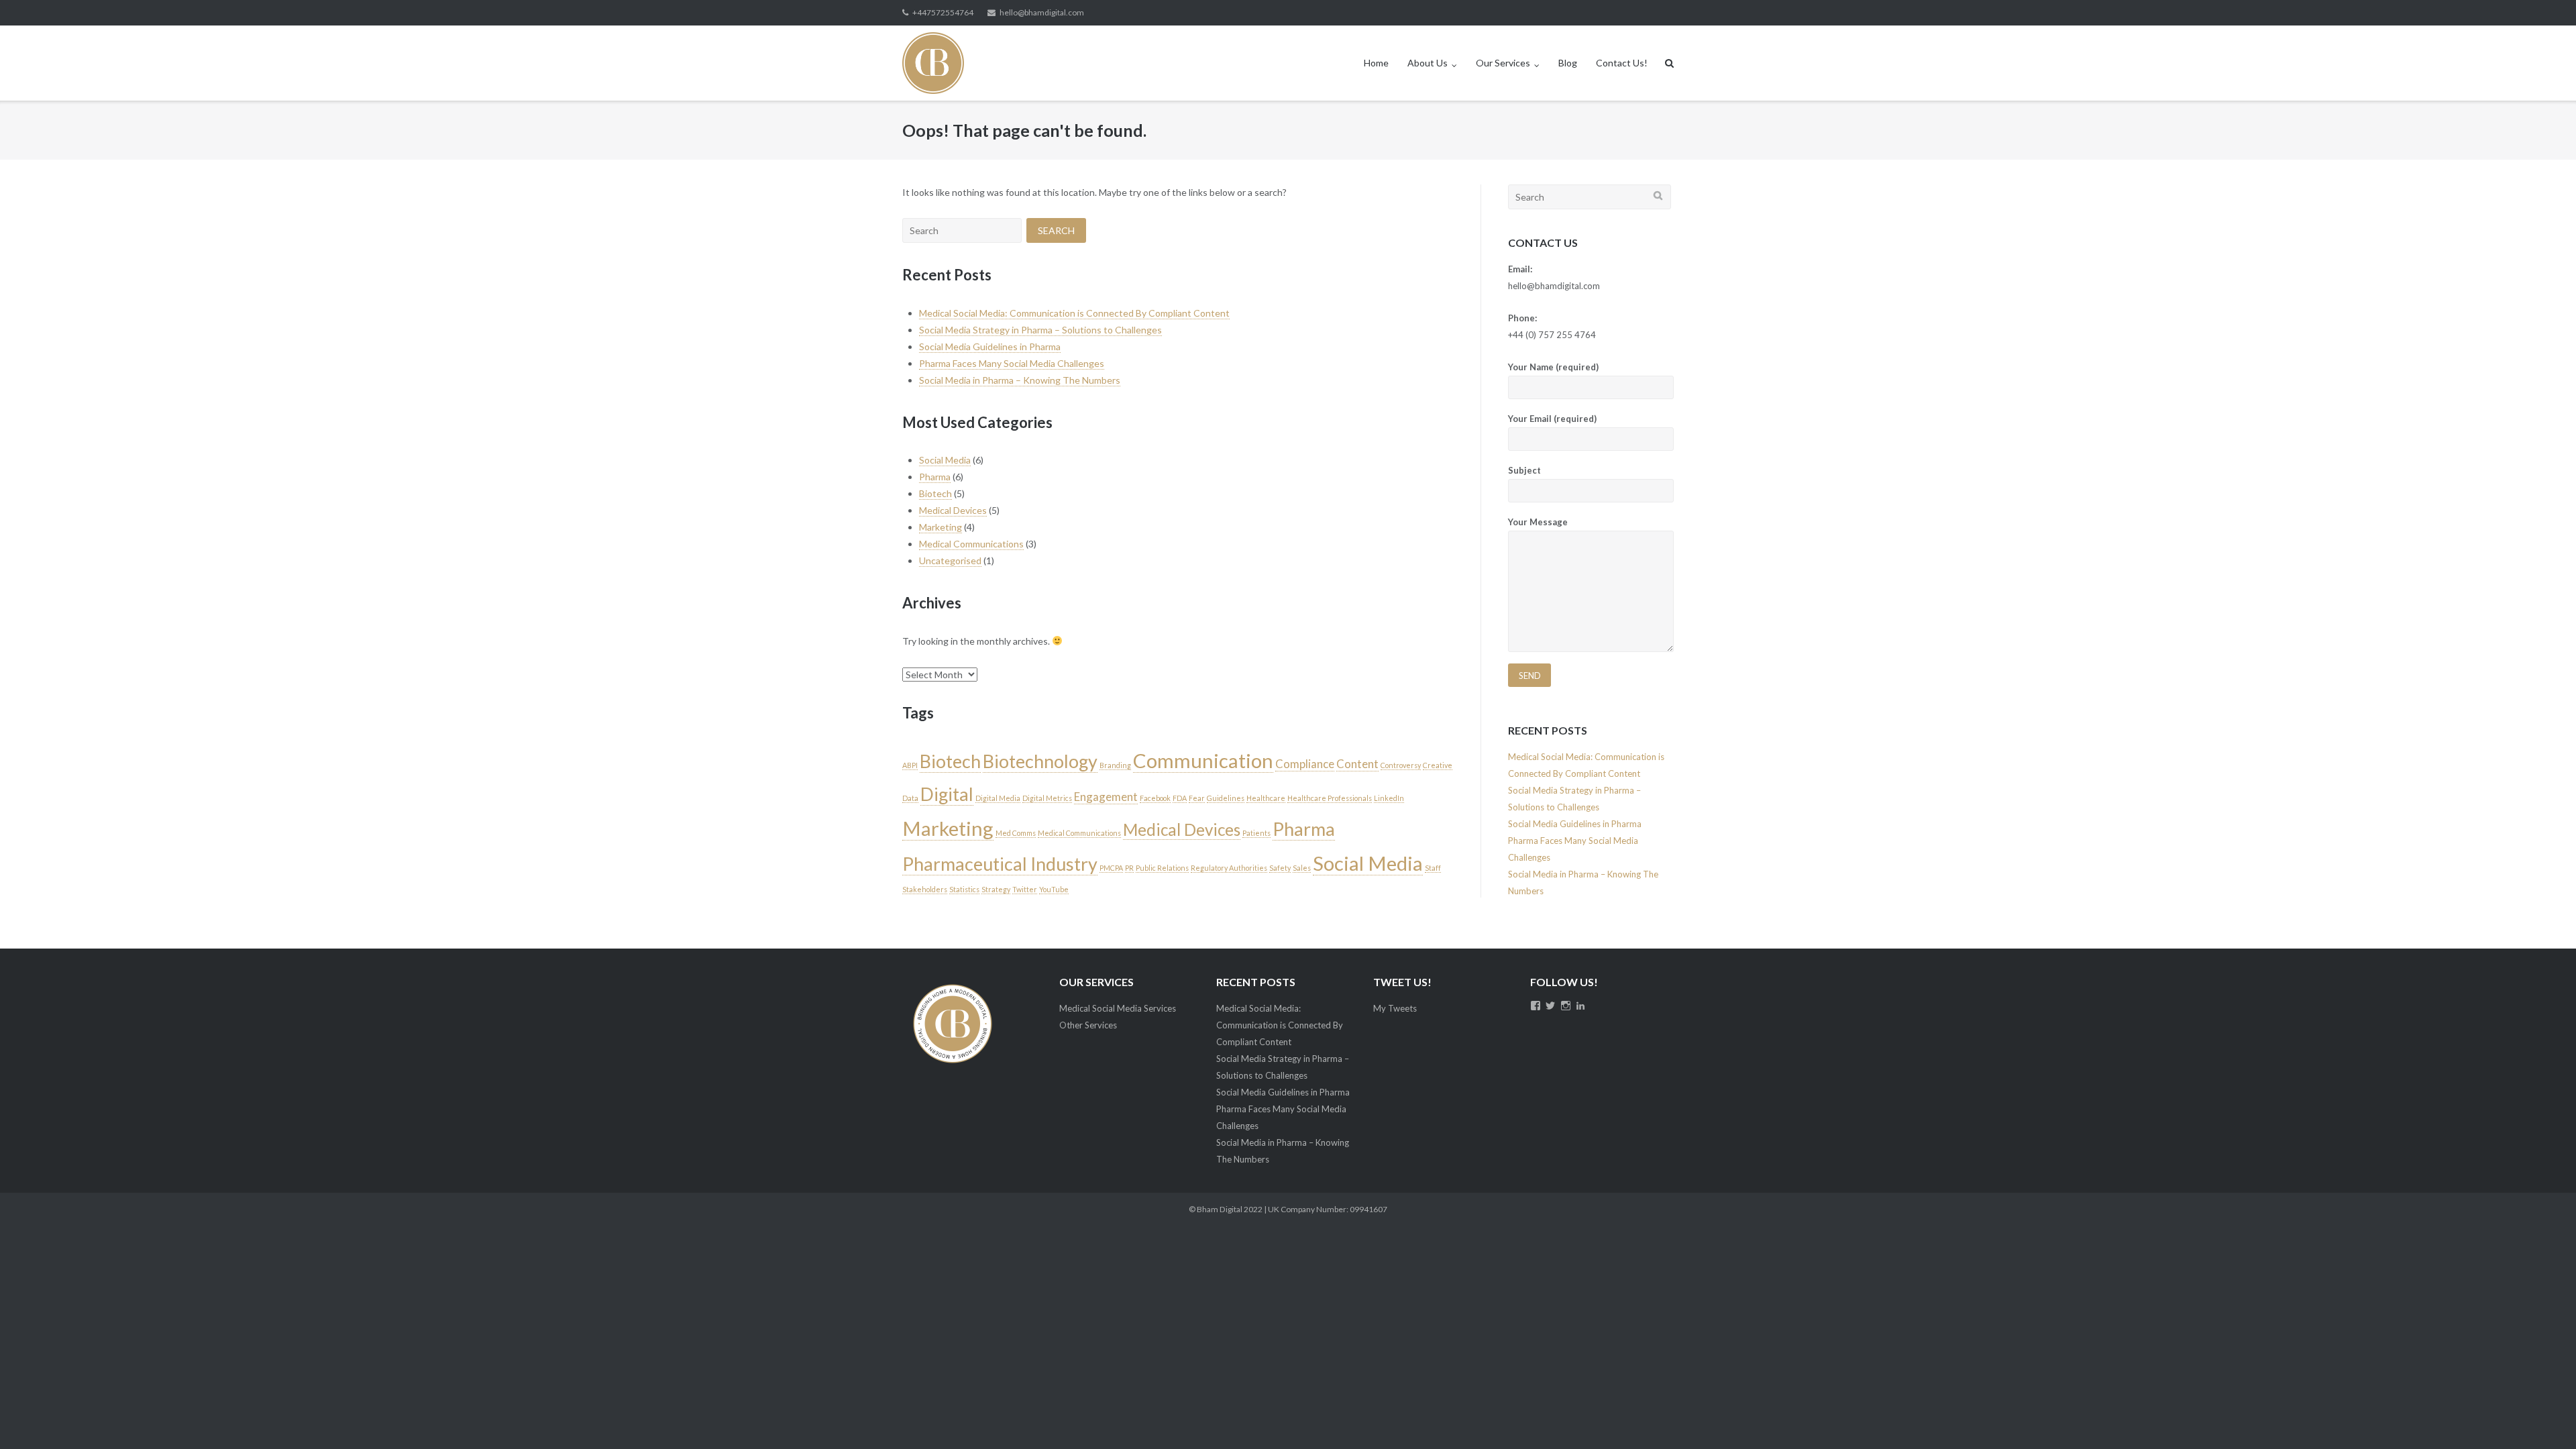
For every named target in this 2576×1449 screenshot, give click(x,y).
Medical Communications (971, 544)
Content (1357, 764)
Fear (1197, 798)
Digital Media (998, 798)
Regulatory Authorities (1229, 868)
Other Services (1088, 1025)
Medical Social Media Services (1118, 1008)
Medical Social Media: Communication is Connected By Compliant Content (1074, 313)
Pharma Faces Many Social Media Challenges (1012, 363)
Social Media (945, 460)
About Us (1428, 63)
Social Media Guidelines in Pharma (990, 346)
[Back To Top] (2543, 1417)
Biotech (935, 493)
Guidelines (1226, 798)
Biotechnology (1040, 761)
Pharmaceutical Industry (1000, 864)
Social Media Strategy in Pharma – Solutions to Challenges (1040, 330)
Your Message (1538, 522)
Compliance (1305, 764)
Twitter (1025, 889)
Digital (947, 794)
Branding (1115, 765)
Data (910, 798)
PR (1129, 868)
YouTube (1054, 889)
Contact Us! (1622, 63)
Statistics (964, 889)
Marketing (941, 527)
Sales (1302, 868)
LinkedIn (1389, 798)
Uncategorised (950, 560)
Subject (1524, 470)
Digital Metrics (1047, 798)
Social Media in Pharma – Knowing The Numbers (1020, 380)
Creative (1438, 765)
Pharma (935, 477)
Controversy (1401, 765)
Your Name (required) (1553, 367)
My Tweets (1395, 1008)
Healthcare (1266, 798)
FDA (1180, 798)
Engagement (1106, 797)
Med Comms (1016, 833)
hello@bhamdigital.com (1042, 12)
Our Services (1503, 63)
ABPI (910, 765)
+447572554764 (943, 12)
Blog (1568, 63)
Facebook (1155, 798)
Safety (1280, 868)
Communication (1203, 760)
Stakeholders (925, 889)
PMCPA (1111, 868)
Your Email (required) (1552, 419)
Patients (1256, 833)
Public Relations (1162, 868)
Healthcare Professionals (1330, 798)
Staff (1433, 868)
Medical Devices (953, 510)
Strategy (996, 889)
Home (1376, 63)
